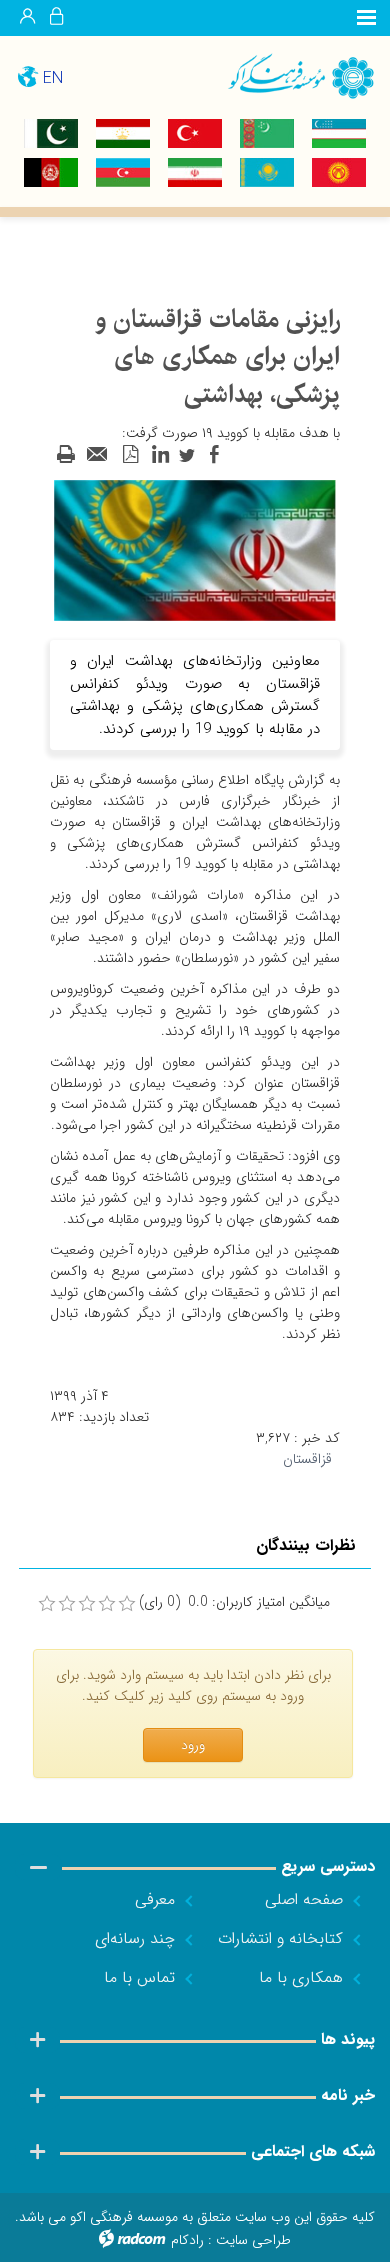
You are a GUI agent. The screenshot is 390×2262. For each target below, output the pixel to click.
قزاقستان (307, 1459)
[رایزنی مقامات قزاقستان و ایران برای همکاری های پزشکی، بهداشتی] (195, 550)
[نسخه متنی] (66, 455)
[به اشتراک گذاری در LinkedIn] (160, 455)
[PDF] (130, 455)
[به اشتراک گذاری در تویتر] (187, 455)
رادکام (187, 2240)
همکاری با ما (301, 1977)
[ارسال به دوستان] (98, 455)
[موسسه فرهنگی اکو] (292, 75)
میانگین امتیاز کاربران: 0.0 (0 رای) (234, 1602)
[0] (47, 1604)
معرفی (155, 1899)
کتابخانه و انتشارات (280, 1938)
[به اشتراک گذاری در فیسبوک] (214, 455)
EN (53, 78)
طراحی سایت (253, 2240)
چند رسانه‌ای (135, 1938)
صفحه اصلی (304, 1899)
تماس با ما (139, 1977)
